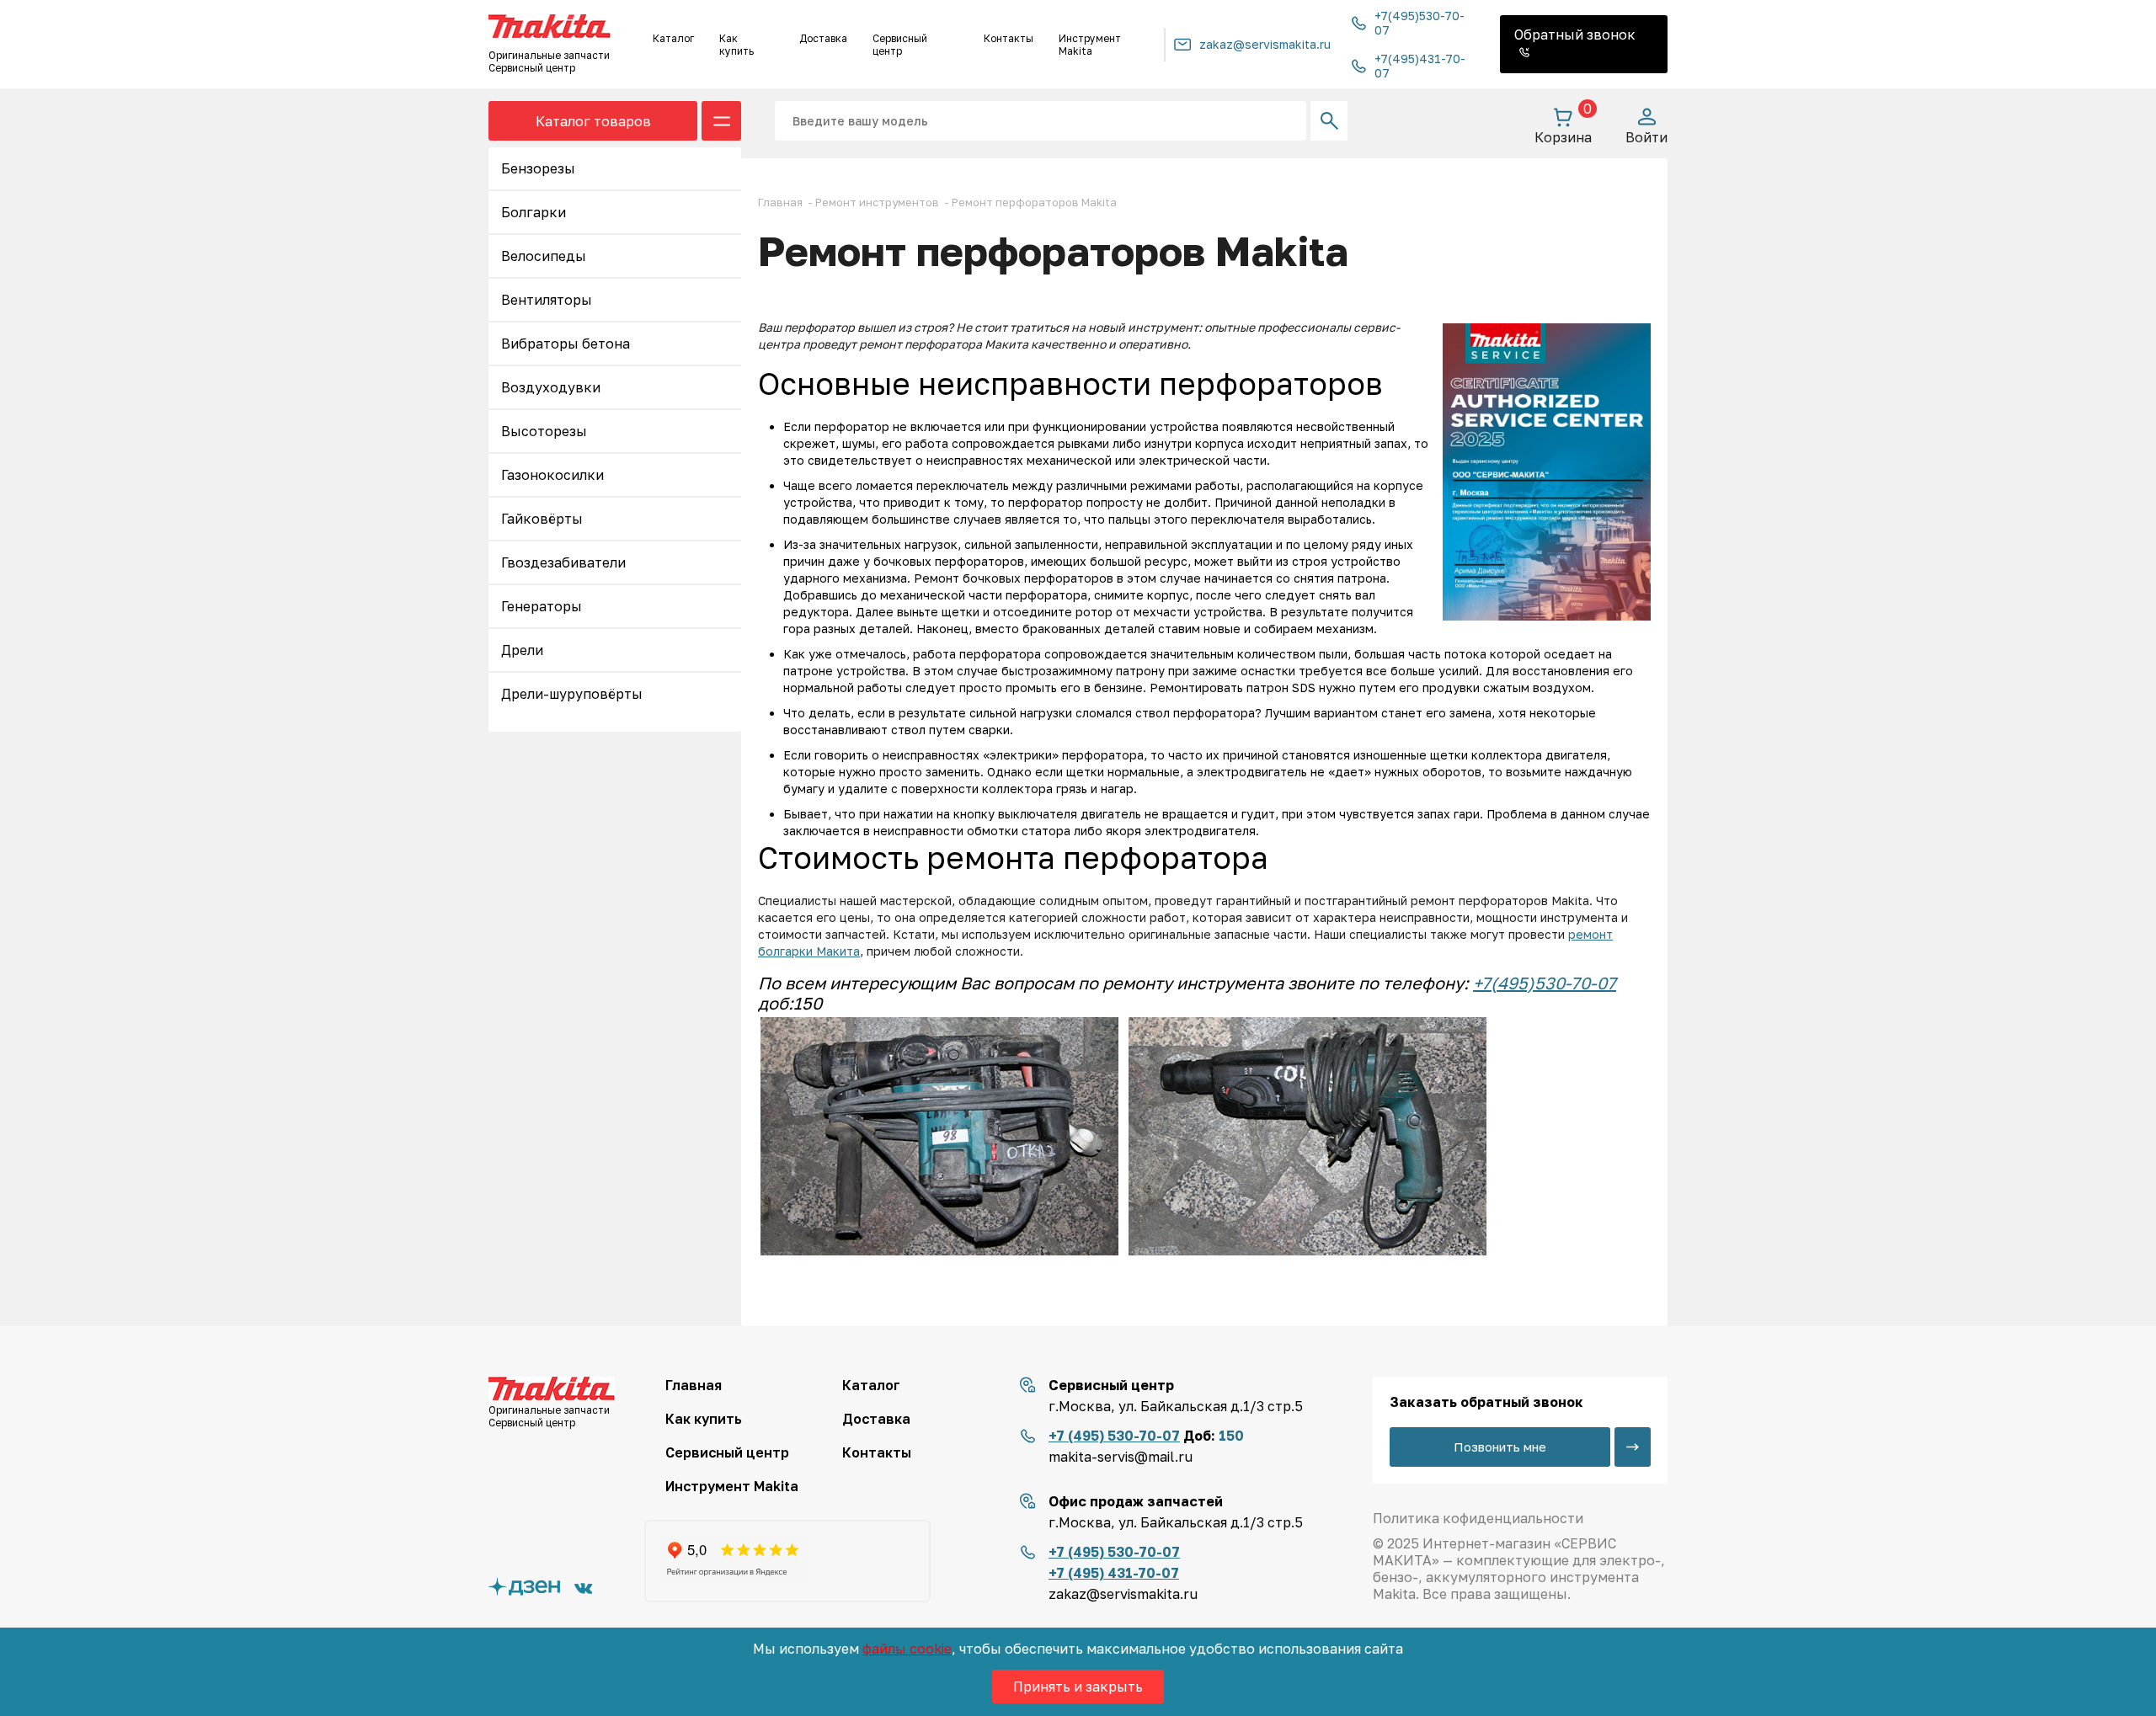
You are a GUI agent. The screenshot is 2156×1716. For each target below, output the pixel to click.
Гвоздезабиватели (563, 562)
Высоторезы (544, 431)
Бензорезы (538, 168)
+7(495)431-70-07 (1420, 66)
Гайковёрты (542, 519)
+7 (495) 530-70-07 (1114, 1436)
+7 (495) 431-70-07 (1114, 1573)
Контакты (1009, 38)
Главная (694, 1385)
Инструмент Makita (1090, 45)
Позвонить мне (1500, 1447)
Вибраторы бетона (566, 344)
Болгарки (534, 212)
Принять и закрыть (1078, 1687)
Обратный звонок (1575, 35)
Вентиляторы (547, 300)
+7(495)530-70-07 (1420, 23)
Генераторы (542, 606)
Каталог (673, 38)
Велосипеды (544, 256)
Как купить (736, 45)
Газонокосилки (552, 475)
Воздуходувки (551, 387)
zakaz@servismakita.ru (1265, 44)
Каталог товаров (593, 121)
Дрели (522, 650)
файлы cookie (907, 1649)
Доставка (823, 38)
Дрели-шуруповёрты (572, 694)
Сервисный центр (900, 45)
